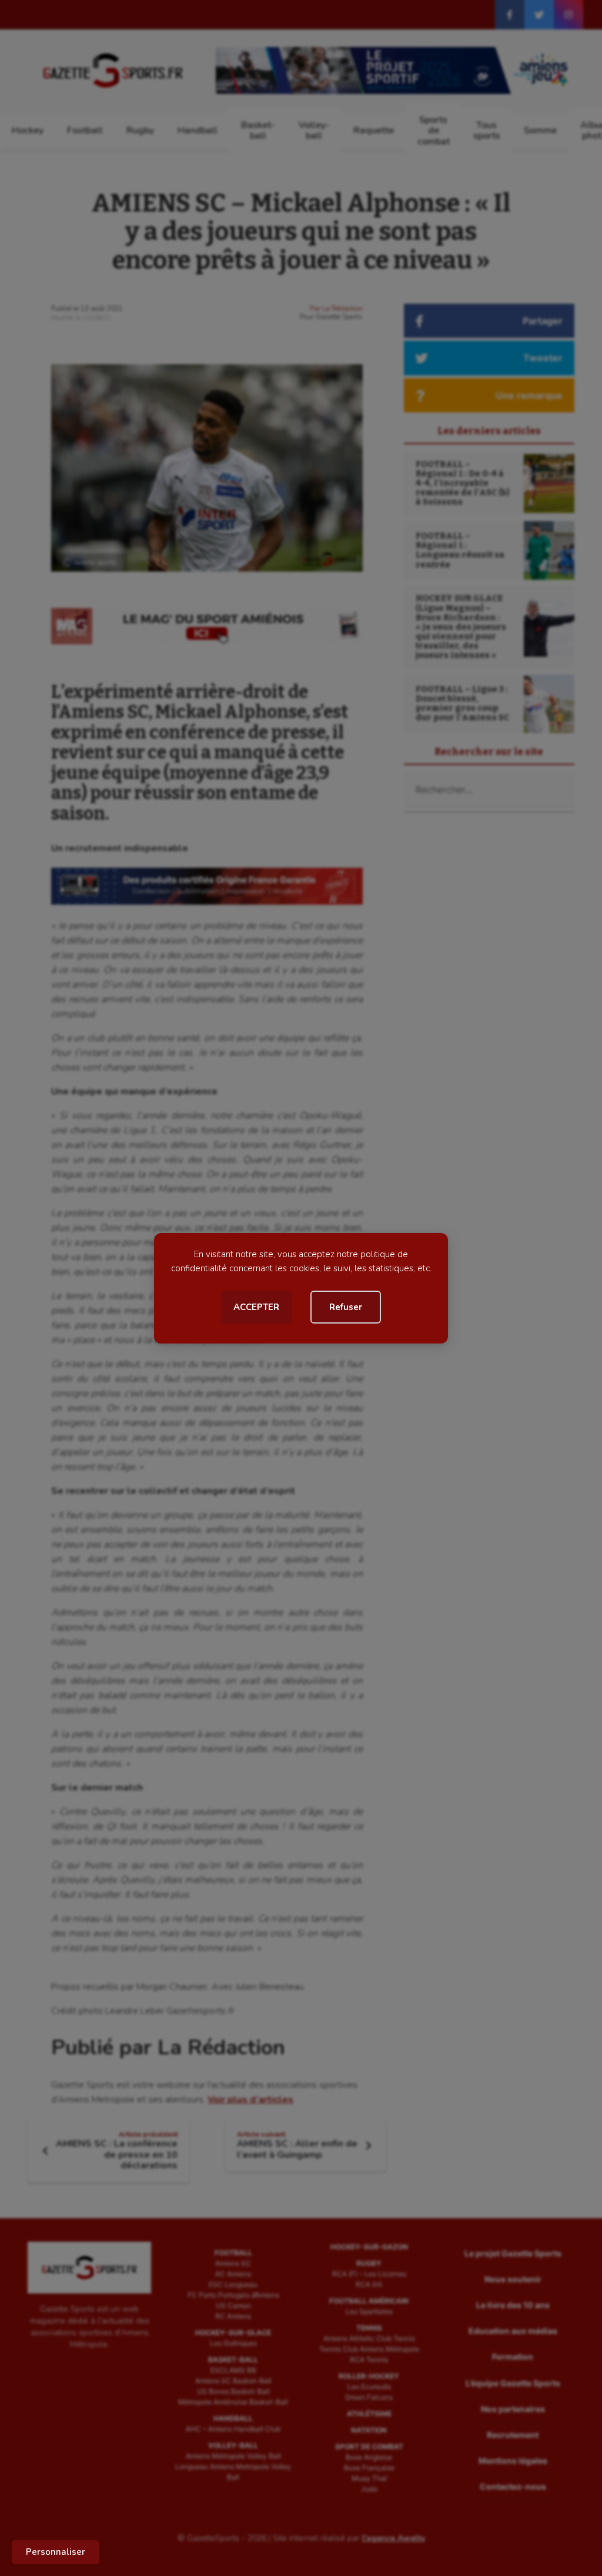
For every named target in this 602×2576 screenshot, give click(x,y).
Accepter (256, 1307)
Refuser (346, 1307)
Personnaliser (56, 2552)
